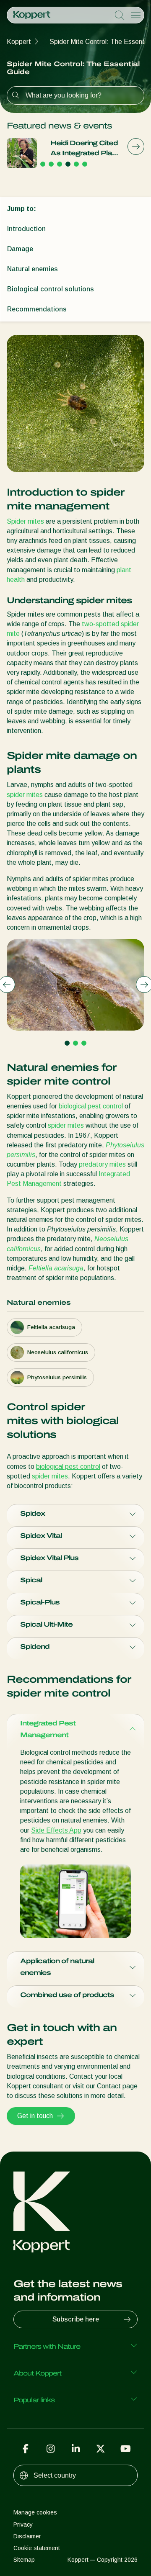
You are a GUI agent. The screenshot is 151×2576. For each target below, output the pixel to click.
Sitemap (24, 2560)
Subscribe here (76, 2319)
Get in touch (35, 2116)
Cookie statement (37, 2548)
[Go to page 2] (51, 164)
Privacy (23, 2525)
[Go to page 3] (60, 164)
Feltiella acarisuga (56, 1268)
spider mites (25, 795)
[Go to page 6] (85, 164)
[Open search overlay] (120, 15)
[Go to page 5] (76, 164)
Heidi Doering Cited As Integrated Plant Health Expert (85, 149)
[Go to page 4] (68, 164)
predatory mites (102, 1164)
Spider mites (25, 521)
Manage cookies (35, 2512)
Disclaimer (27, 2536)
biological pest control (91, 1106)
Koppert (19, 42)
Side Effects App (56, 1830)
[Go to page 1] (43, 164)
